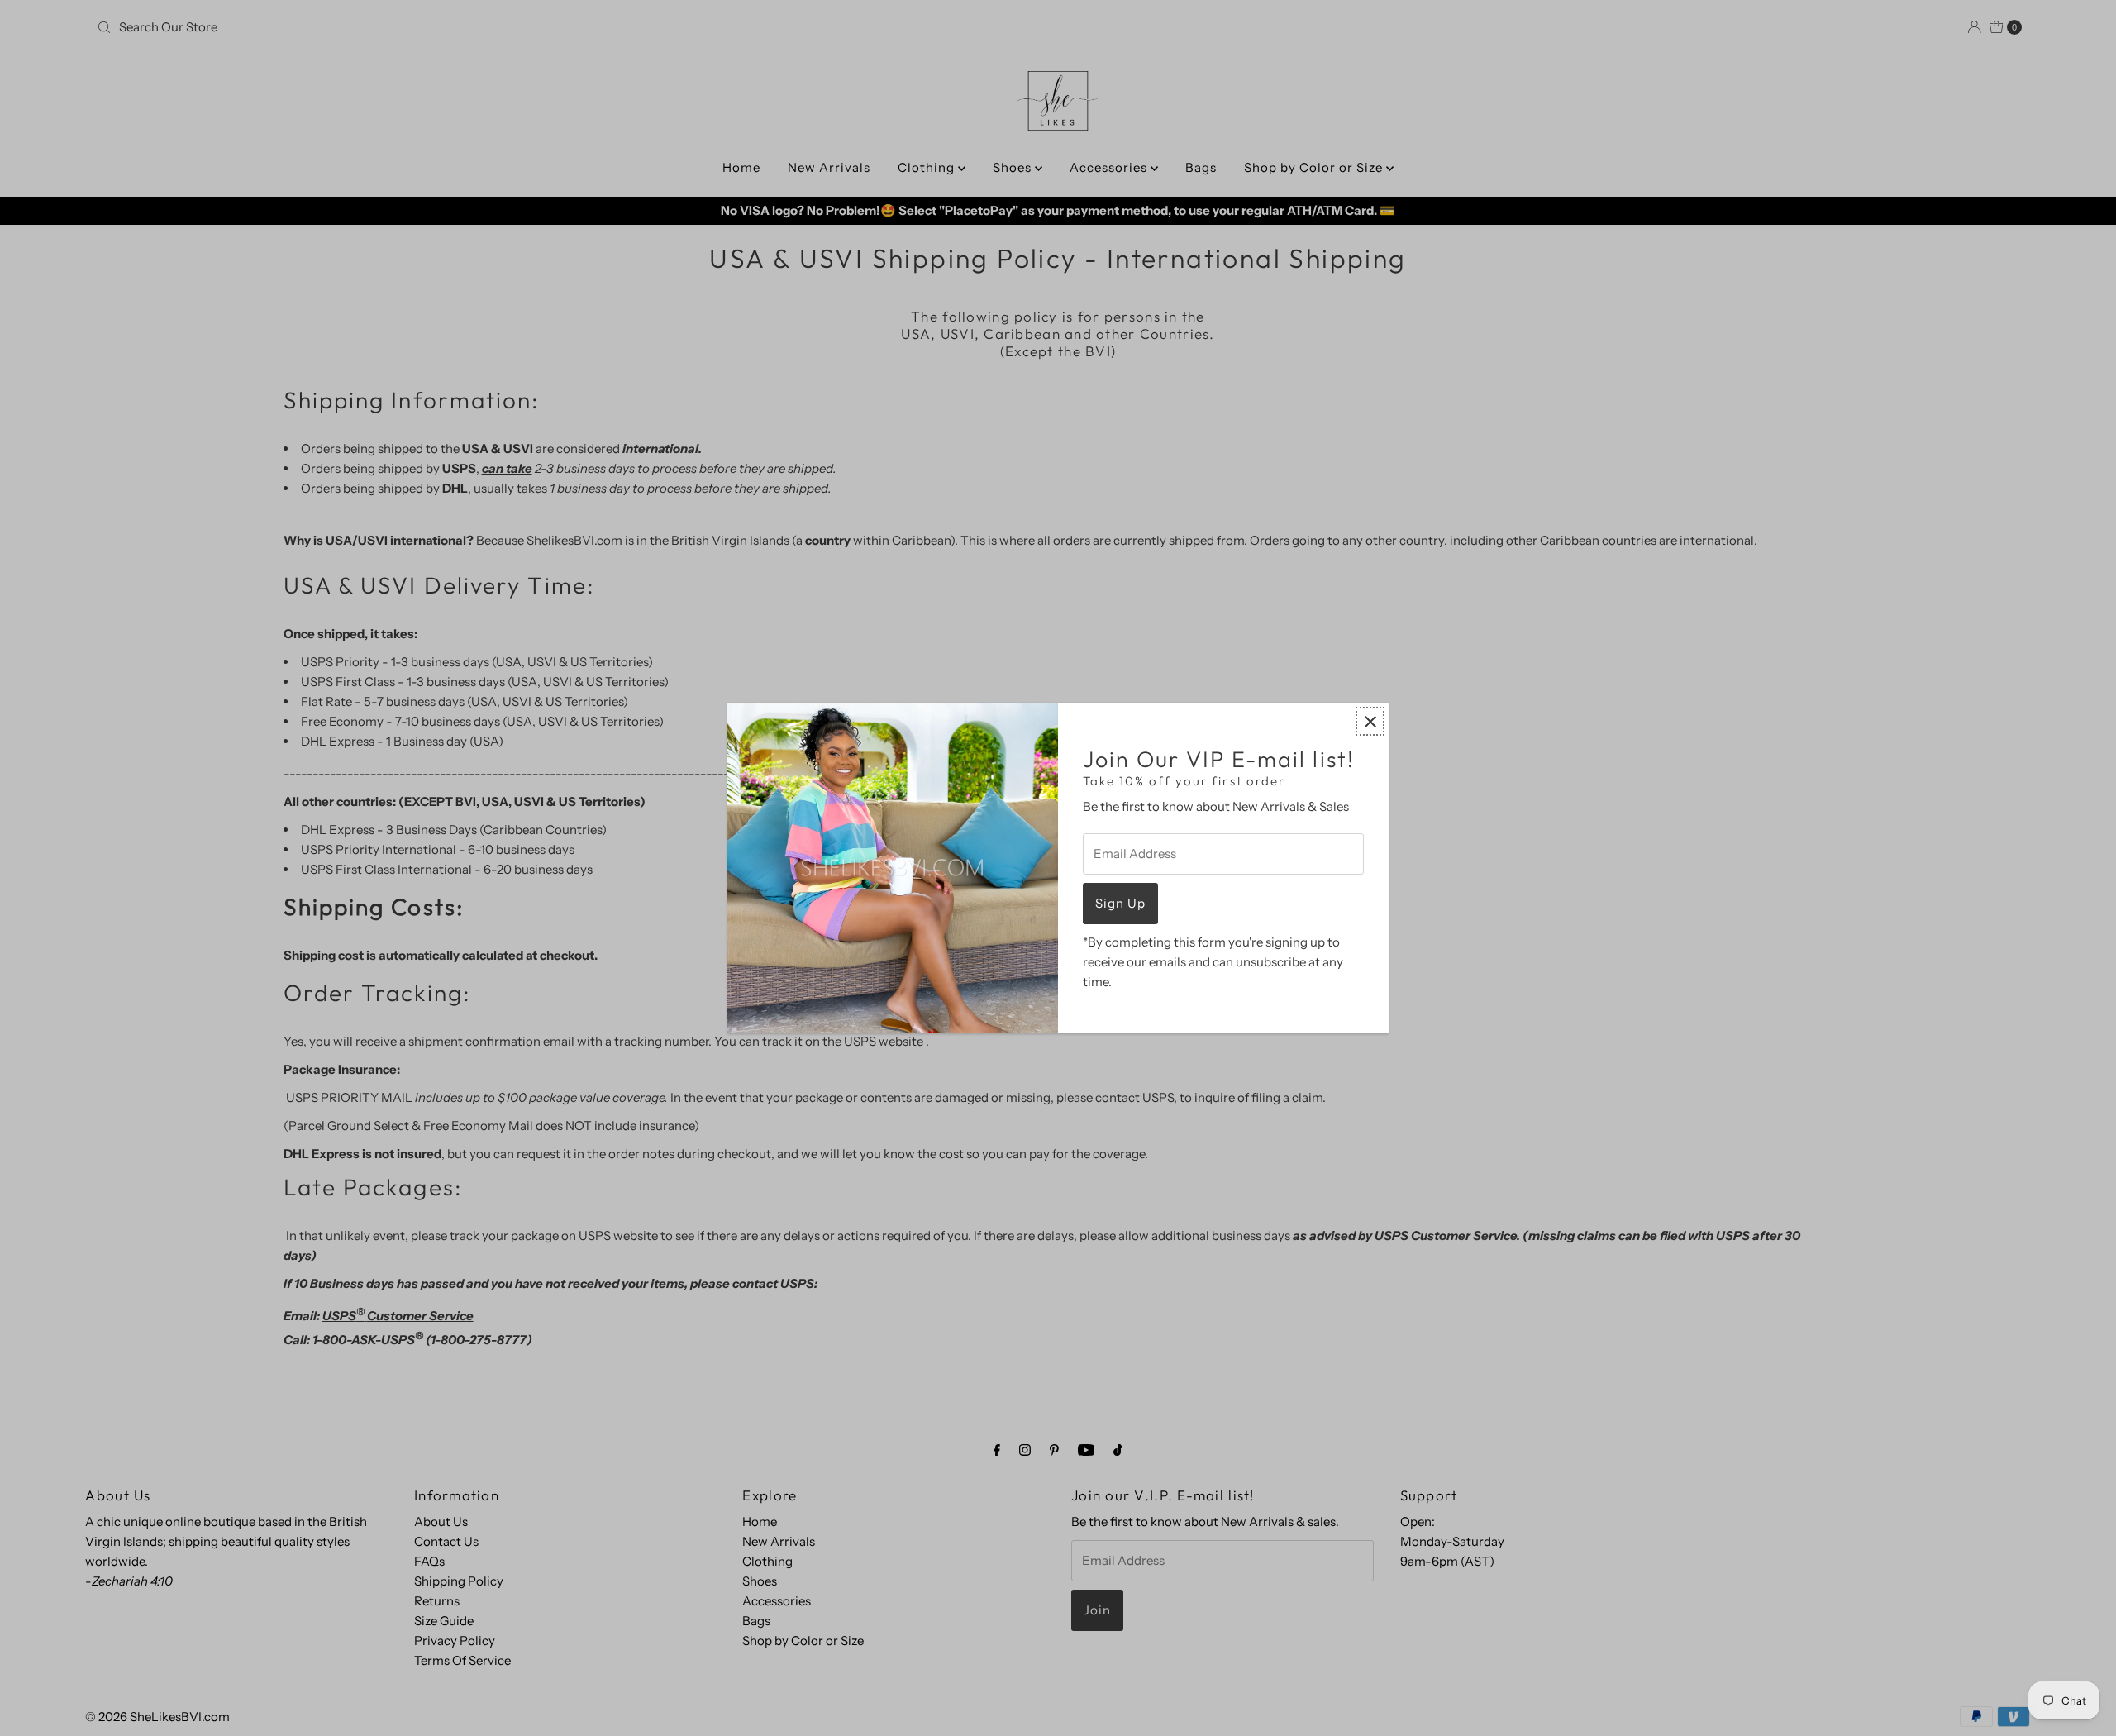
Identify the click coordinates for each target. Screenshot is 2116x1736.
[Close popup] (1370, 721)
